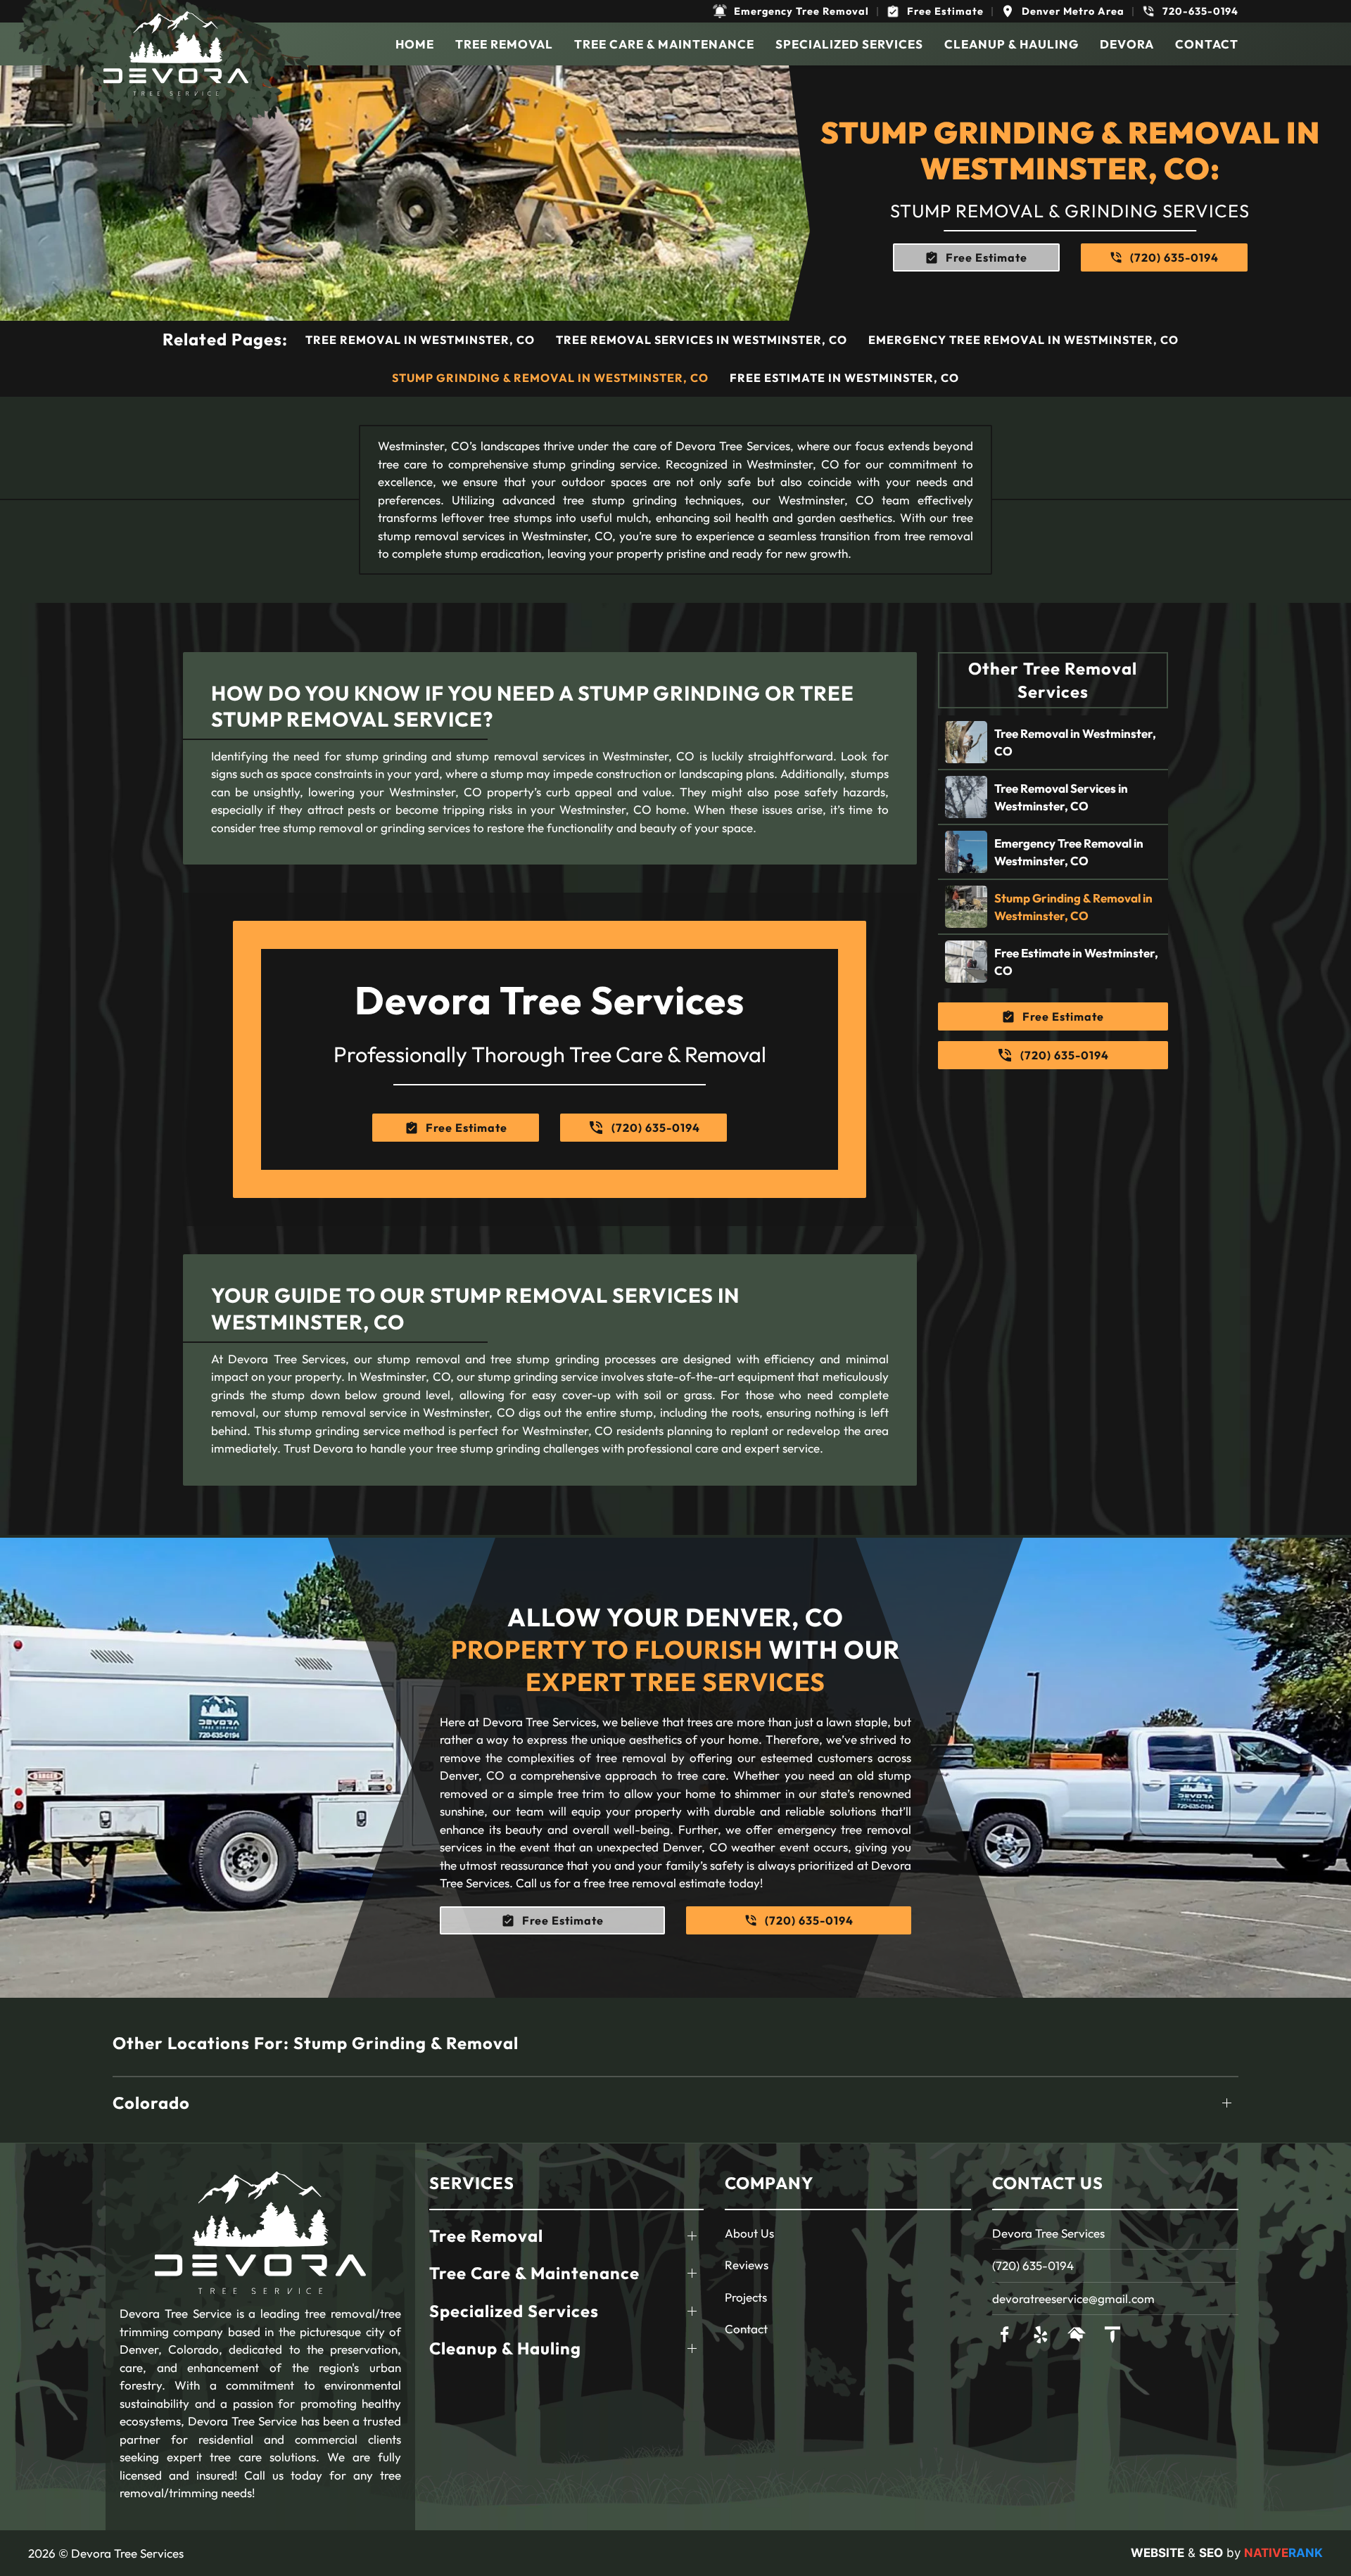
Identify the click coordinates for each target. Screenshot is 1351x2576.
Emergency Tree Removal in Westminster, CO (1023, 340)
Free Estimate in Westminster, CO (844, 378)
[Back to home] (176, 53)
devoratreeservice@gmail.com (1073, 2298)
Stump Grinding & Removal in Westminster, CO (550, 378)
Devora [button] (1127, 44)
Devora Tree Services (1048, 2233)
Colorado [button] (151, 2103)
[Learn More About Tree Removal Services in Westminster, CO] (1053, 797)
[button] (791, 11)
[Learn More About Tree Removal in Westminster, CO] (1053, 742)
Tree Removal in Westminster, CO (420, 340)
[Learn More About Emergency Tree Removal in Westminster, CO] (1053, 852)
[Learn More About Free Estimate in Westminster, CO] (1053, 962)
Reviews (747, 2265)
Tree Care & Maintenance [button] (664, 44)
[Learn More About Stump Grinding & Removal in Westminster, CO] (1053, 907)
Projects (746, 2297)
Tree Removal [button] (504, 44)
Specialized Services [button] (849, 44)
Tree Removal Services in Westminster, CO (702, 340)
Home (415, 44)
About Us (749, 2233)
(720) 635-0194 (1033, 2265)
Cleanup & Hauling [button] (1011, 44)
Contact (1207, 44)
